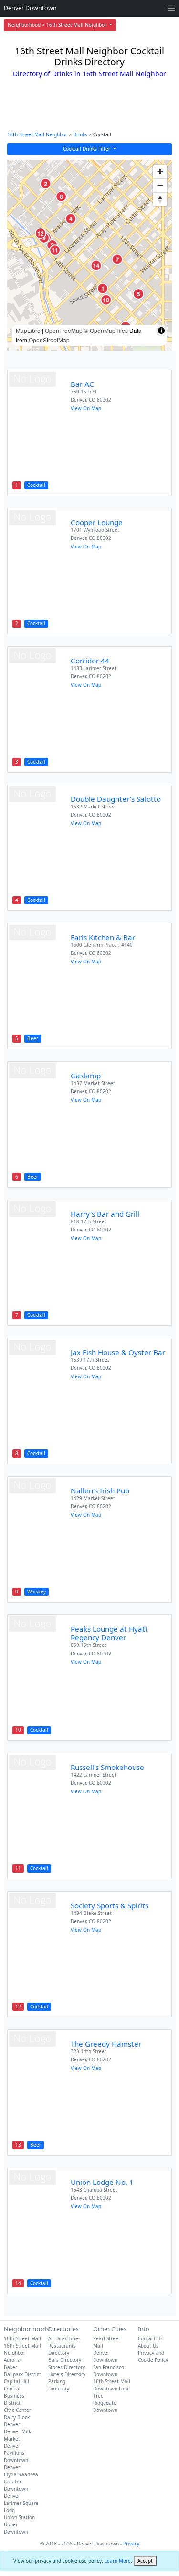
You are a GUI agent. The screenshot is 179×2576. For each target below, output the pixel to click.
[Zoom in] (160, 171)
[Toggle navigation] (171, 8)
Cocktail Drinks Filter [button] (87, 149)
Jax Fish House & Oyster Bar (118, 1352)
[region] (89, 255)
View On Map (86, 408)
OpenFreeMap (64, 330)
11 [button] (55, 250)
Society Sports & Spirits (110, 1905)
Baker (11, 2367)
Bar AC (82, 384)
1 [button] (103, 288)
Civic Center (17, 2410)
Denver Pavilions (14, 2449)
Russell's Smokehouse (107, 1767)
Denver (12, 2424)
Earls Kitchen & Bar (103, 937)
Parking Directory (59, 2385)
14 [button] (96, 265)
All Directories (64, 2338)
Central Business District (14, 2396)
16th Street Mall (22, 2338)
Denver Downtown (30, 8)
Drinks (80, 134)
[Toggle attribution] (161, 331)
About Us (148, 2346)
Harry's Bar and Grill (105, 1214)
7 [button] (117, 259)
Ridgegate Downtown (105, 2406)
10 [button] (106, 300)
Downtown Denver (16, 2464)
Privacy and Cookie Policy (153, 2356)
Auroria (12, 2360)
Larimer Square (21, 2503)
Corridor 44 (90, 661)
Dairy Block (17, 2417)
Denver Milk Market (17, 2435)
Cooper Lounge (97, 522)
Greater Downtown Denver (16, 2489)
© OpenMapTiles (106, 330)
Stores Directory (67, 2367)
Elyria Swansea (21, 2474)
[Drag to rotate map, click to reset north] (160, 199)
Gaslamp (86, 1076)
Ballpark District (22, 2374)
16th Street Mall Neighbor (37, 134)
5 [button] (139, 294)
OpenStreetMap (49, 340)
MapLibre (28, 330)
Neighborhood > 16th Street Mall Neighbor (58, 25)
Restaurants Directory (62, 2349)
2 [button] (46, 184)
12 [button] (41, 233)
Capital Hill (16, 2381)
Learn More (118, 2561)
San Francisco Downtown (109, 2371)
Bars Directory (65, 2360)
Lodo (9, 2510)
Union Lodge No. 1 (102, 2182)
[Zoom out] (160, 185)
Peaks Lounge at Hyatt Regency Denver (109, 1633)
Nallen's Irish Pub (100, 1490)
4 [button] (71, 218)
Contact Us (150, 2338)
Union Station (19, 2517)
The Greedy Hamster (106, 2044)
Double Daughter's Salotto (116, 799)
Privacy (131, 2544)
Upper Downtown (16, 2528)
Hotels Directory (67, 2374)
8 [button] (61, 196)
